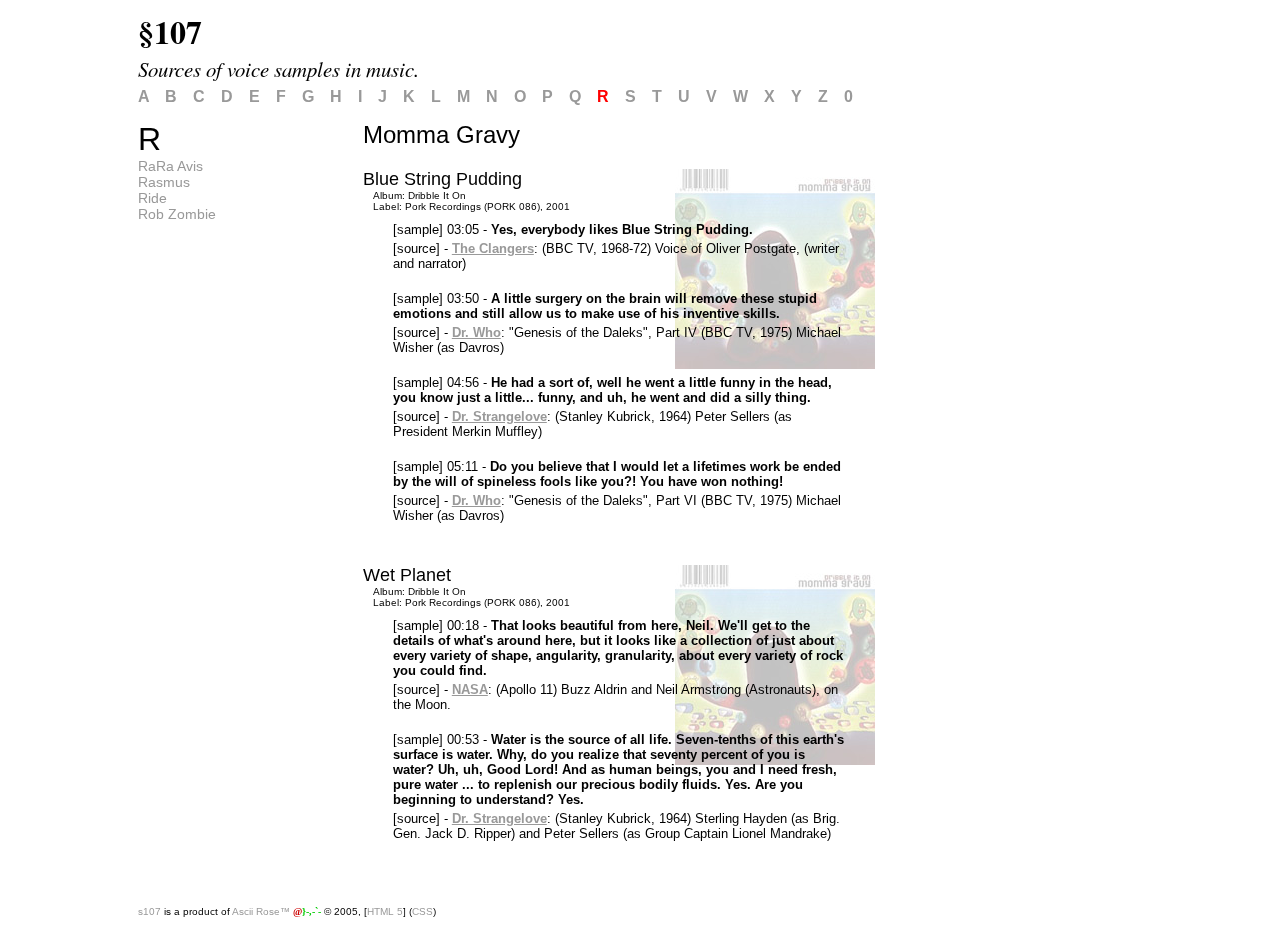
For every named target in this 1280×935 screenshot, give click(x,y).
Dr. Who (476, 332)
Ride (152, 198)
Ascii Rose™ (261, 911)
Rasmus (164, 182)
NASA (470, 689)
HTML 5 (385, 911)
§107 (170, 31)
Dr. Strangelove (499, 416)
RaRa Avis (170, 166)
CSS (422, 911)
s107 (149, 911)
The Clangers (493, 248)
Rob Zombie (177, 214)
